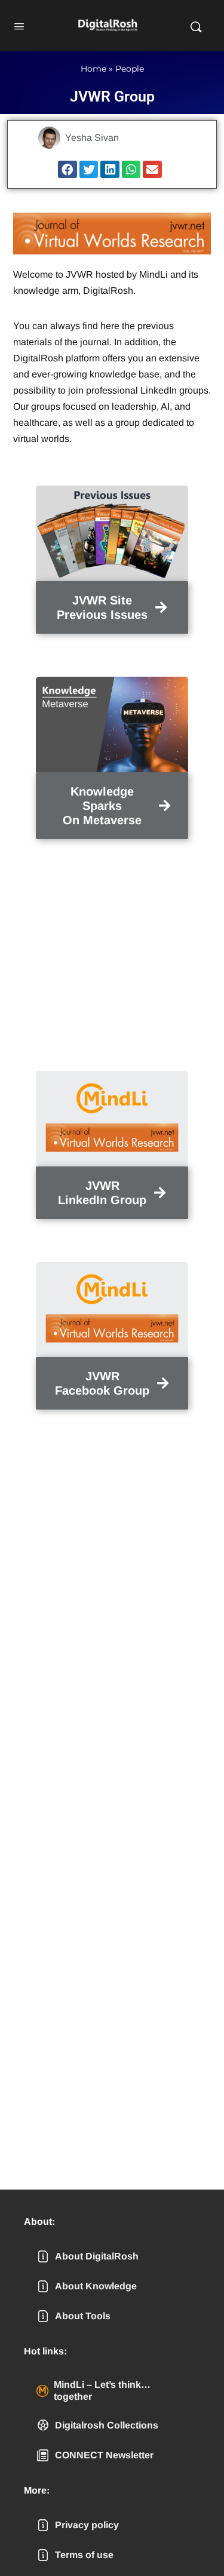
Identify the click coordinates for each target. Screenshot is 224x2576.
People (130, 69)
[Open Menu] (19, 25)
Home (93, 69)
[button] (67, 169)
